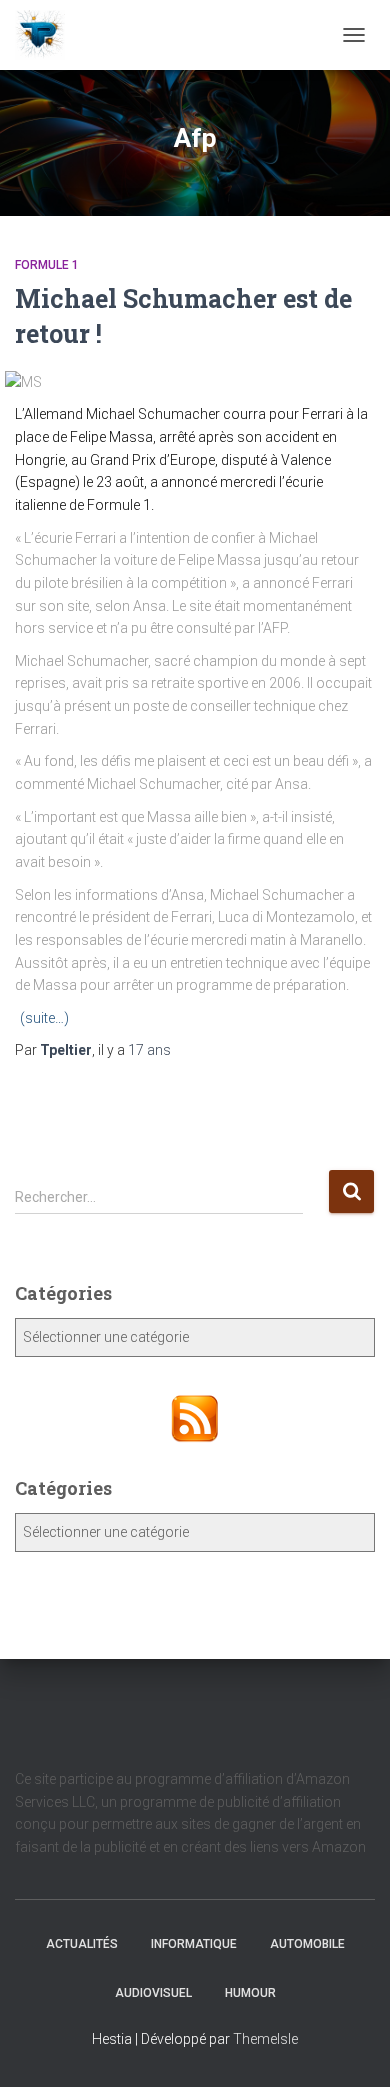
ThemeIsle (265, 2039)
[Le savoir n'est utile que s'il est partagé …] (47, 35)
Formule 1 (47, 265)
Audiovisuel (153, 1993)
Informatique (194, 1944)
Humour (250, 1993)
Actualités (82, 1944)
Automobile (307, 1944)
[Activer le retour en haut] (350, 2047)
